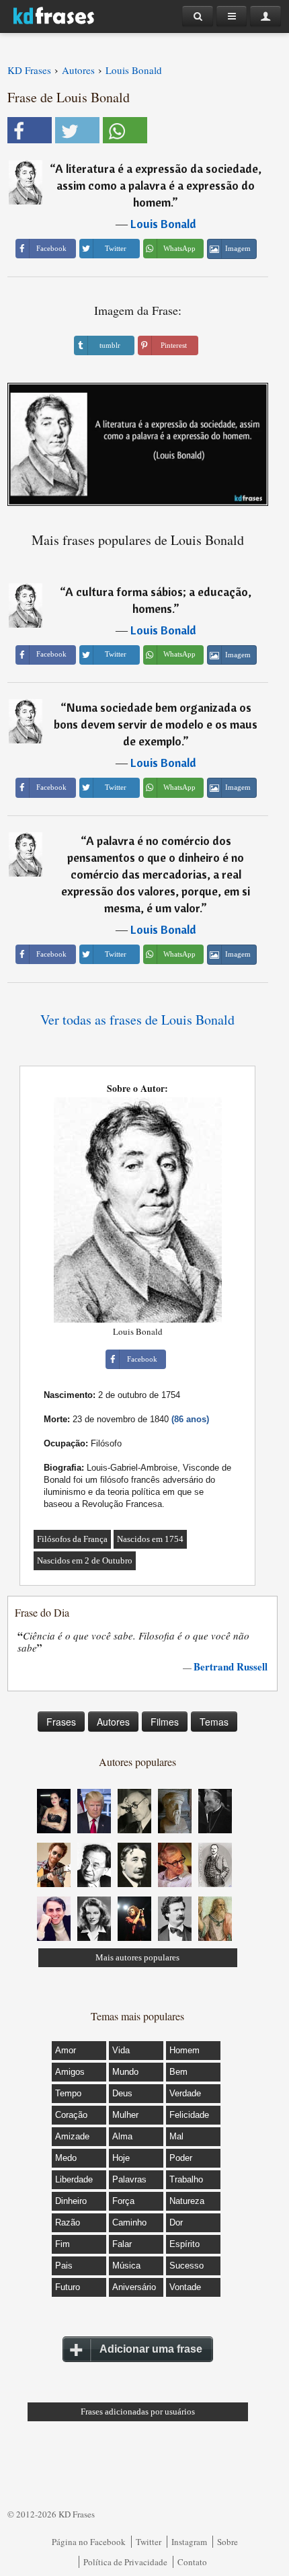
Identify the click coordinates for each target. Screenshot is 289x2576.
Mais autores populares (137, 1957)
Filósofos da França (72, 1539)
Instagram (189, 2542)
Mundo (125, 2072)
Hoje (121, 2158)
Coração (71, 2115)
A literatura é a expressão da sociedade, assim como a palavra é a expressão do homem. (158, 185)
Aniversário (134, 2287)
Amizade (72, 2136)
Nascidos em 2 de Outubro (85, 1560)
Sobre (228, 2542)
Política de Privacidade (125, 2562)
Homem (184, 2050)
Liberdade (74, 2179)
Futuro (68, 2287)
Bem (178, 2072)
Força (123, 2201)
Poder (181, 2158)
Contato (192, 2562)
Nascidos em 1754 (150, 1539)
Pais (64, 2266)
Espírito (184, 2244)
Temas (214, 1722)
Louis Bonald (163, 224)
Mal (176, 2136)
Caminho (129, 2222)
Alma (122, 2136)
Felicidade (189, 2115)
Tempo (68, 2093)
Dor (176, 2222)
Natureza (187, 2201)
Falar (122, 2244)
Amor (66, 2050)
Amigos (70, 2072)
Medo (66, 2158)
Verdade (185, 2093)
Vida (121, 2050)
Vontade (185, 2287)
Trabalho (186, 2179)
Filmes (165, 1722)
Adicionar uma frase (151, 2349)
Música (126, 2266)
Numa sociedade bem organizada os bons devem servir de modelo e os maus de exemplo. (156, 724)
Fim (63, 2244)
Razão (68, 2222)
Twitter (149, 2542)
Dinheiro (71, 2201)
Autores (113, 1722)
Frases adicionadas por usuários (138, 2412)
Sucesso (187, 2266)
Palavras (129, 2179)
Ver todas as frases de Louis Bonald (137, 1020)
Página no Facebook (89, 2542)
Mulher (125, 2115)
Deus (122, 2093)
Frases (61, 1722)
